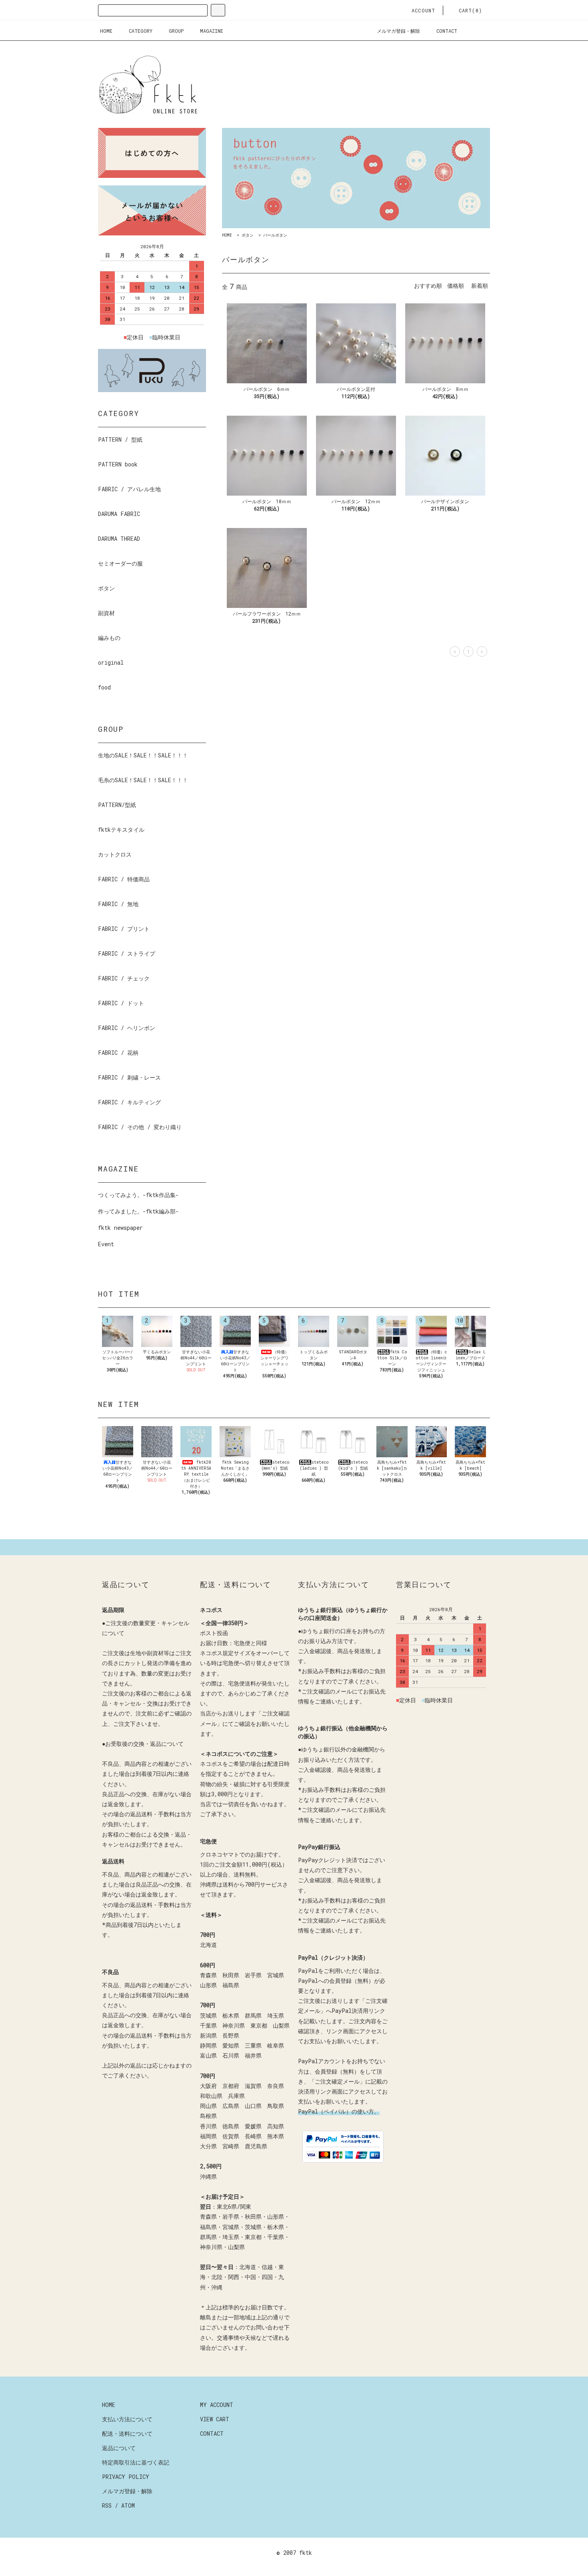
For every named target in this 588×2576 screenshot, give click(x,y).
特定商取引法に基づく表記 (136, 2462)
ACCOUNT (423, 10)
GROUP (176, 31)
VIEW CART (215, 2419)
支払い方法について (127, 2419)
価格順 (456, 286)
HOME (106, 31)
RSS (107, 2505)
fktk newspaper (120, 1228)
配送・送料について (127, 2434)
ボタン (248, 235)
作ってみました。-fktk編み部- (138, 1211)
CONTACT (447, 31)
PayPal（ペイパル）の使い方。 (339, 2111)
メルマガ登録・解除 (398, 31)
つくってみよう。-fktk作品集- (138, 1195)
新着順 (480, 286)
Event (106, 1244)
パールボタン (275, 235)
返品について (119, 2448)
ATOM (128, 2505)
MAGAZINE (212, 31)
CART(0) (470, 10)
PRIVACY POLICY (126, 2477)
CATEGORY (141, 31)
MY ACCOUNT (217, 2405)
